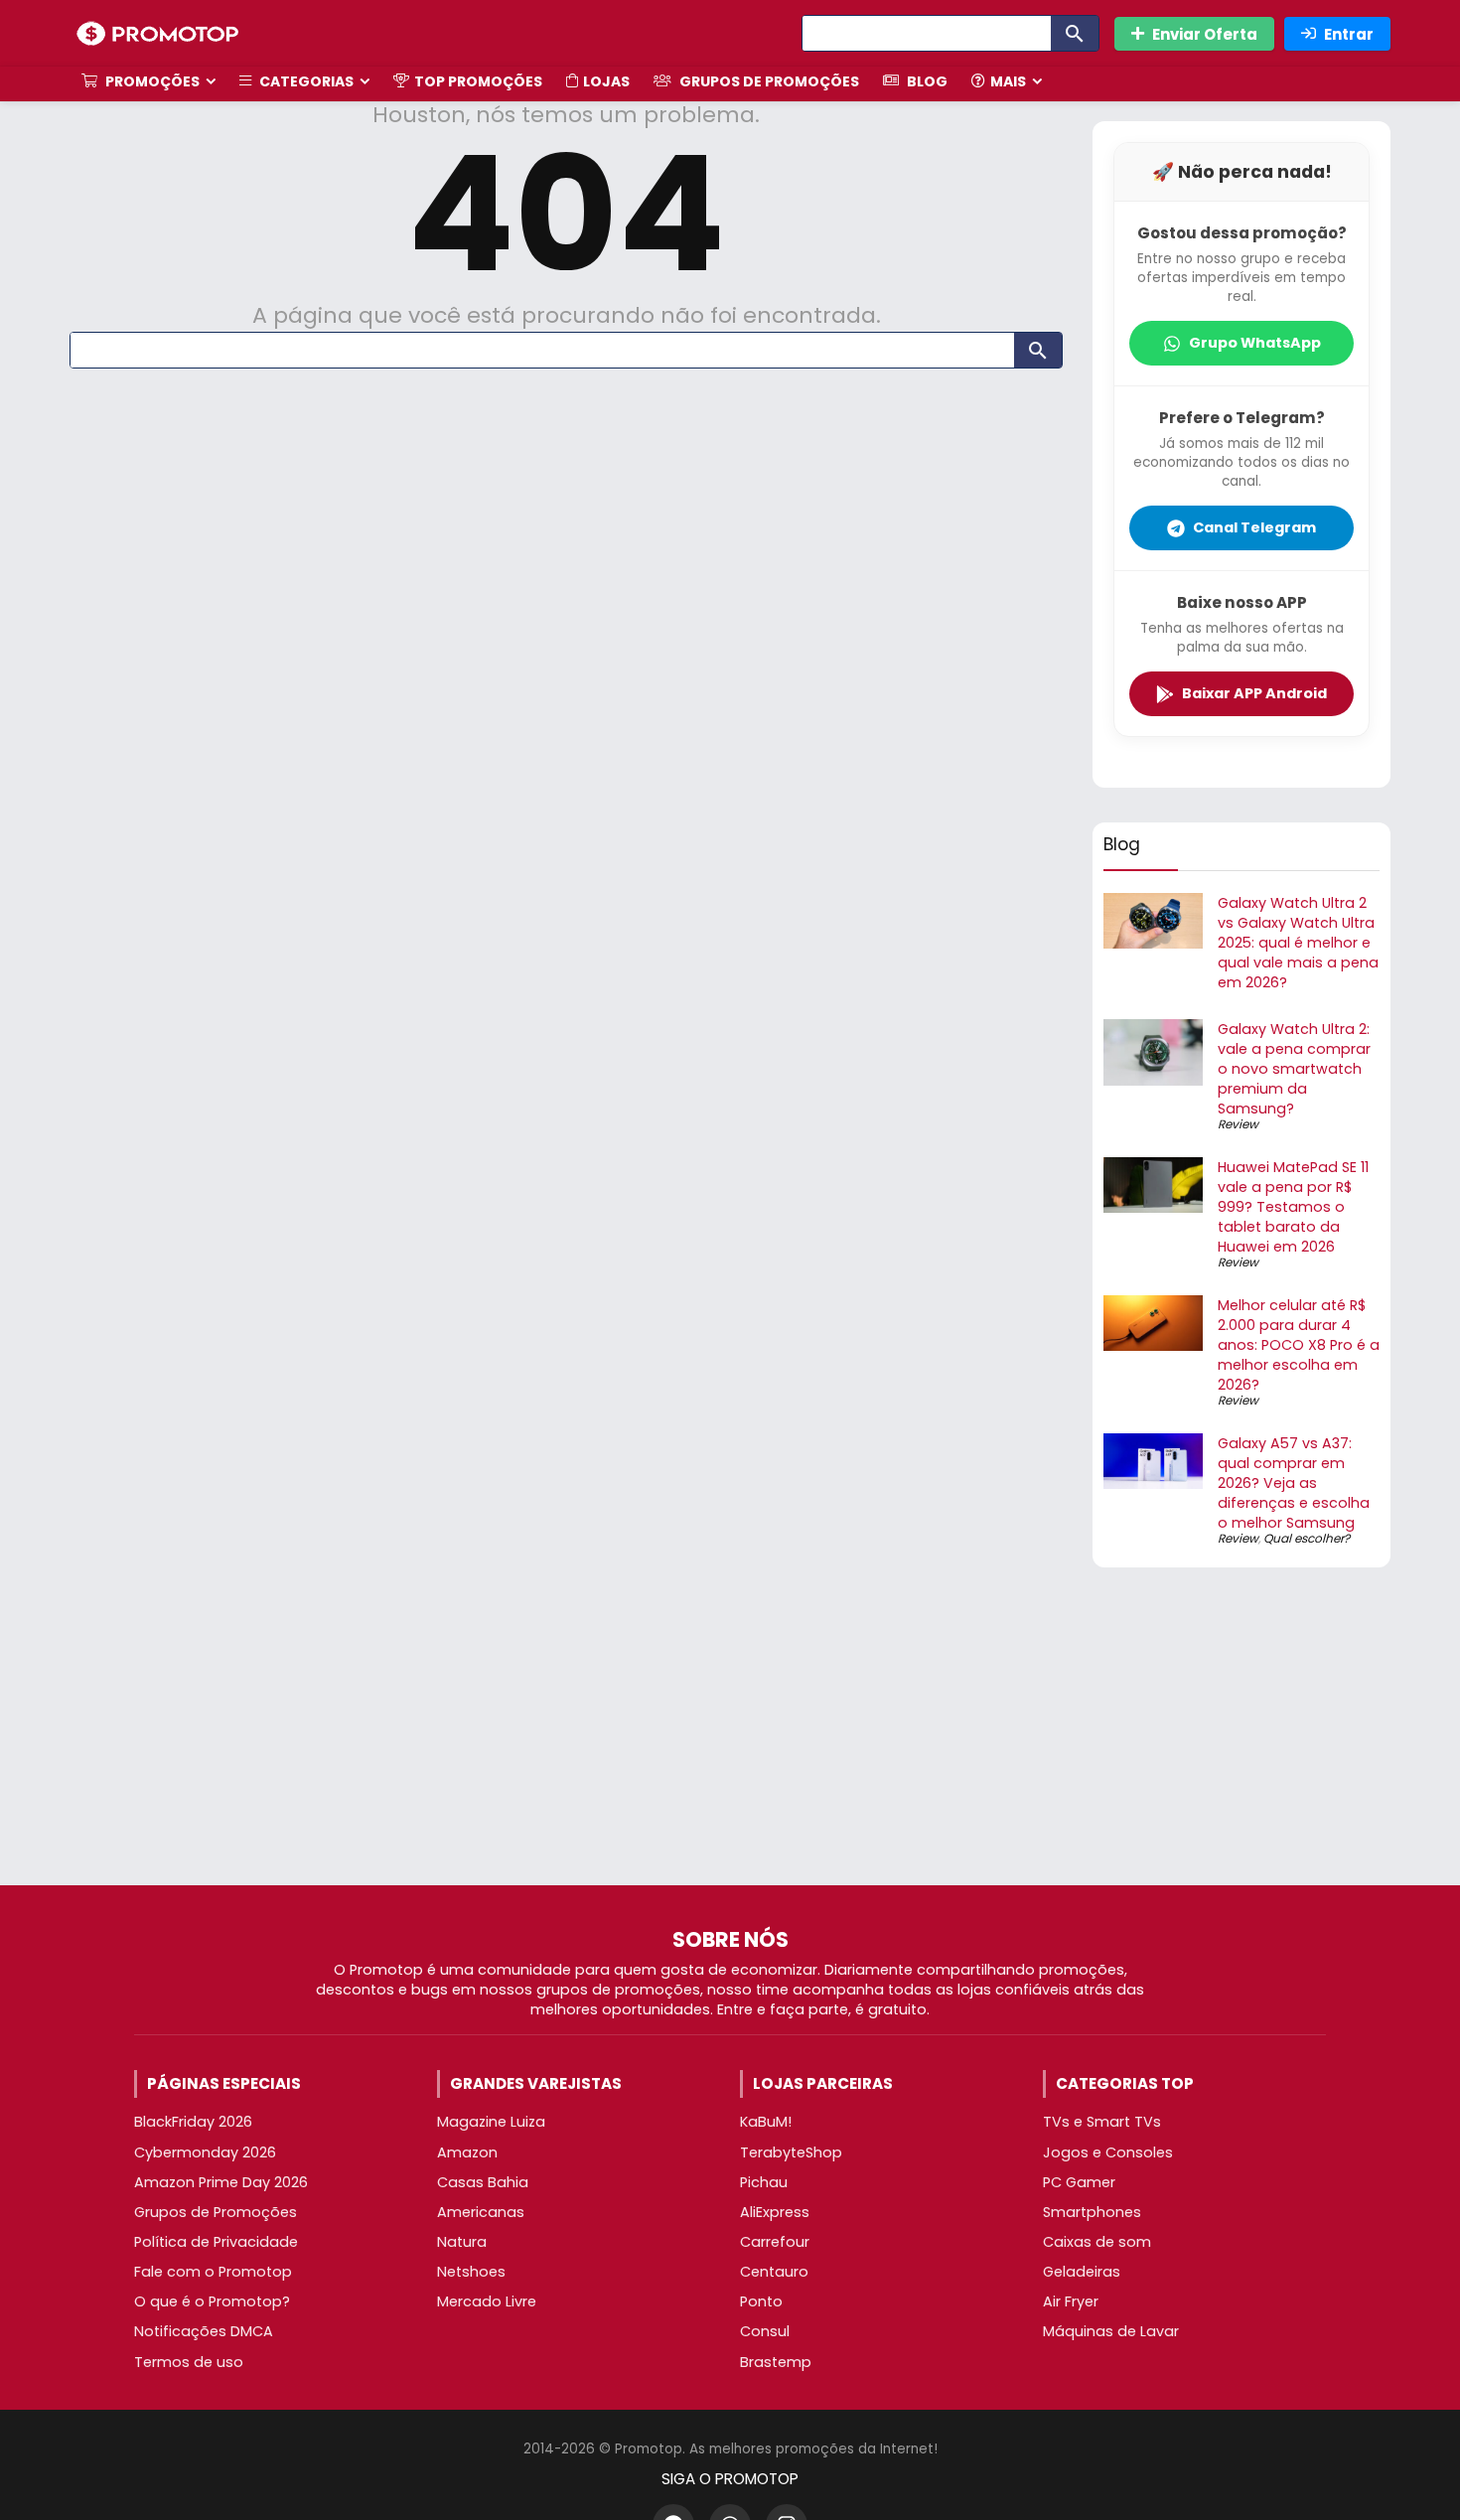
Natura (462, 2242)
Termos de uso (189, 2362)
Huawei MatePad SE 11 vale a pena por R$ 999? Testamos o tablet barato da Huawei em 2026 (1293, 1207)
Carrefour (775, 2242)
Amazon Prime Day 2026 (221, 2182)
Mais (1008, 81)
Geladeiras (1082, 2272)
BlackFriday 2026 (193, 2122)
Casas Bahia (483, 2182)
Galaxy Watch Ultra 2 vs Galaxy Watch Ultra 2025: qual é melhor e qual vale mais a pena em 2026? (1298, 943)
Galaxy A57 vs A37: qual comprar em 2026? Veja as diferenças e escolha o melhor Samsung (1294, 1483)
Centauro (774, 2272)
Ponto (761, 2301)
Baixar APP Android (1254, 693)
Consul (765, 2331)
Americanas (481, 2212)
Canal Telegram (1254, 527)
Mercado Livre (487, 2301)
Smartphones (1092, 2212)
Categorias (305, 81)
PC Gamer (1079, 2182)
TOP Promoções (478, 81)
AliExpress (775, 2212)
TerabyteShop (791, 2152)
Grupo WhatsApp (1255, 343)
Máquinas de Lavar (1111, 2331)
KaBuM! (766, 2122)
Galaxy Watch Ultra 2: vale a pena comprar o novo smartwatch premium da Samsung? (1294, 1069)
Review (1238, 1124)
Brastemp (776, 2362)
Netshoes (471, 2272)
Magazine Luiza (491, 2122)
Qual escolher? (1307, 1538)
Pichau (764, 2182)
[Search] (1075, 33)
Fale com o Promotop (213, 2272)
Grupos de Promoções (768, 81)
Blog (926, 81)
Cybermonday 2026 (205, 2152)
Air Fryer (1071, 2301)
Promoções (151, 81)
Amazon (467, 2152)
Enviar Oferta (1205, 34)
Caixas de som (1097, 2242)
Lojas (606, 81)
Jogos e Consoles (1108, 2152)
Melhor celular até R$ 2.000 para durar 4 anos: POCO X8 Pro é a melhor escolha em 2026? (1299, 1345)
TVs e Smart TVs (1102, 2122)
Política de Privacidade (216, 2242)
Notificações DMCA (204, 2331)
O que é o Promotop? (212, 2301)
